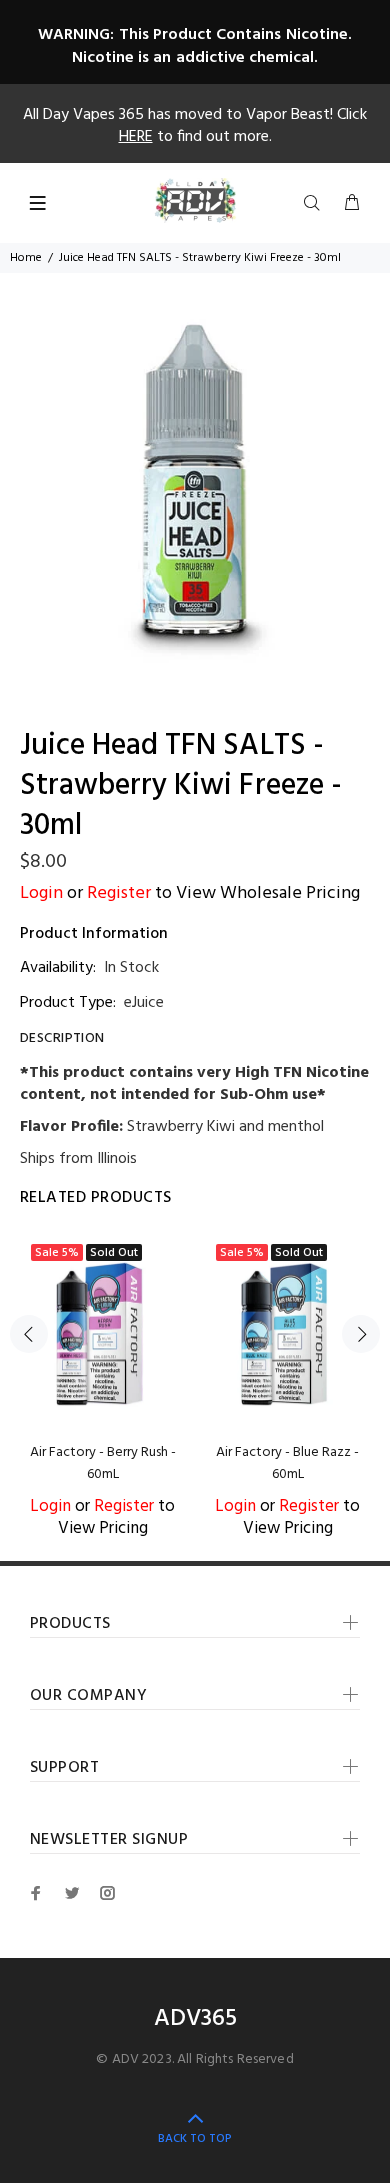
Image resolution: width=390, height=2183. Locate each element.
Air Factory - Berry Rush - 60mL (103, 1463)
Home (26, 258)
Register (119, 893)
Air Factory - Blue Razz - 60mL (287, 1463)
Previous (29, 1334)
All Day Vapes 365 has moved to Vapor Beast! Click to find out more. (195, 126)
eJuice (144, 1003)
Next (361, 1334)
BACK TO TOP (195, 2139)
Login (41, 893)
